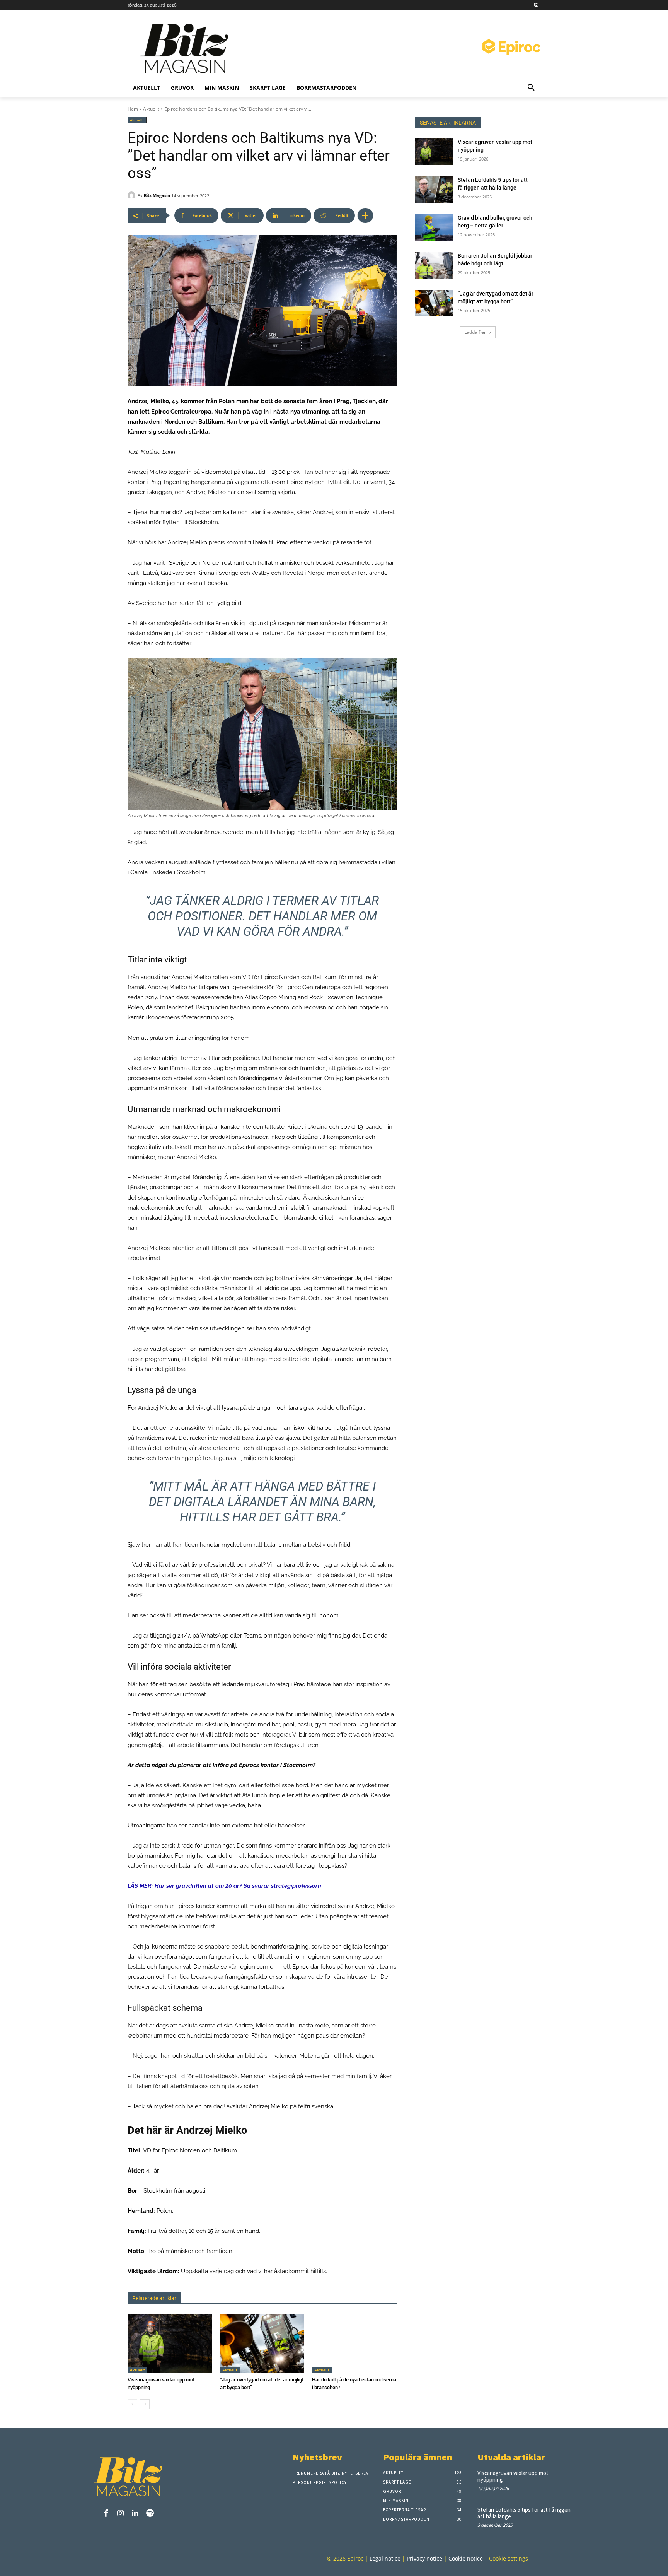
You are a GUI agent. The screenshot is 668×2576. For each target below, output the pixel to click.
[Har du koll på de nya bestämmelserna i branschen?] (354, 2344)
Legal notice (385, 2559)
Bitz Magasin (157, 195)
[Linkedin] (135, 2514)
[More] (365, 215)
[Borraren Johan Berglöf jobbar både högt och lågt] (434, 265)
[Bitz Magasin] (133, 195)
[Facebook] (106, 2514)
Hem (133, 109)
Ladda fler (475, 332)
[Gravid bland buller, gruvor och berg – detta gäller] (434, 227)
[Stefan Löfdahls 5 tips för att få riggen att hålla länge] (434, 190)
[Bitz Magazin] (187, 48)
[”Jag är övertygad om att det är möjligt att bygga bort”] (262, 2344)
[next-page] (145, 2404)
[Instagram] (536, 5)
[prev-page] (132, 2404)
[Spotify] (150, 2514)
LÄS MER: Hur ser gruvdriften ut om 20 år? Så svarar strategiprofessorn (224, 1886)
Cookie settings (509, 2559)
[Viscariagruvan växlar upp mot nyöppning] (170, 2344)
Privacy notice (424, 2559)
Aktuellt (151, 109)
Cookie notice (466, 2559)
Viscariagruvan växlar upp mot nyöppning (513, 2476)
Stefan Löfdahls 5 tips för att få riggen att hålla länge (524, 2513)
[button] (531, 88)
